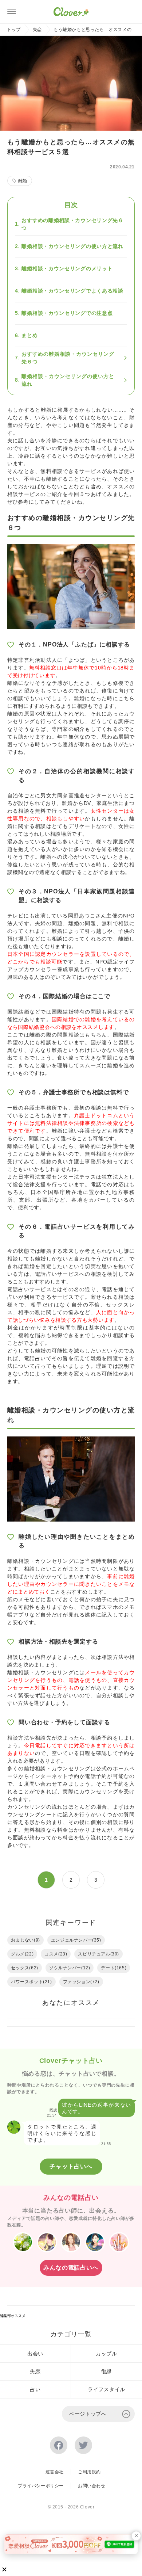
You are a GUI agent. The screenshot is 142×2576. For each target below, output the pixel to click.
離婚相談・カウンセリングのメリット (67, 268)
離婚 (23, 181)
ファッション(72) (81, 1982)
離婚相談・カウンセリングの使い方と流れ (72, 246)
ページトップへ (88, 2414)
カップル (106, 2354)
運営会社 (55, 2472)
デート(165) (114, 1968)
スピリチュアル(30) (98, 1954)
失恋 (37, 30)
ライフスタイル (106, 2389)
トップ (14, 30)
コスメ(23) (56, 1954)
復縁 (106, 2371)
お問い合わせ (92, 2486)
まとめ (29, 335)
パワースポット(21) (31, 1982)
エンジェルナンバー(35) (76, 1940)
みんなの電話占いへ (71, 2268)
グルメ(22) (22, 1954)
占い (35, 2389)
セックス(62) (25, 1968)
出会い (35, 2354)
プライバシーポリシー (41, 2486)
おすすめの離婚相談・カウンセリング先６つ (72, 224)
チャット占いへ (71, 2166)
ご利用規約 (89, 2472)
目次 (71, 205)
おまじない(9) (25, 1940)
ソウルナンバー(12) (70, 1968)
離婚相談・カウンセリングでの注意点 (67, 313)
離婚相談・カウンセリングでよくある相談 (72, 291)
